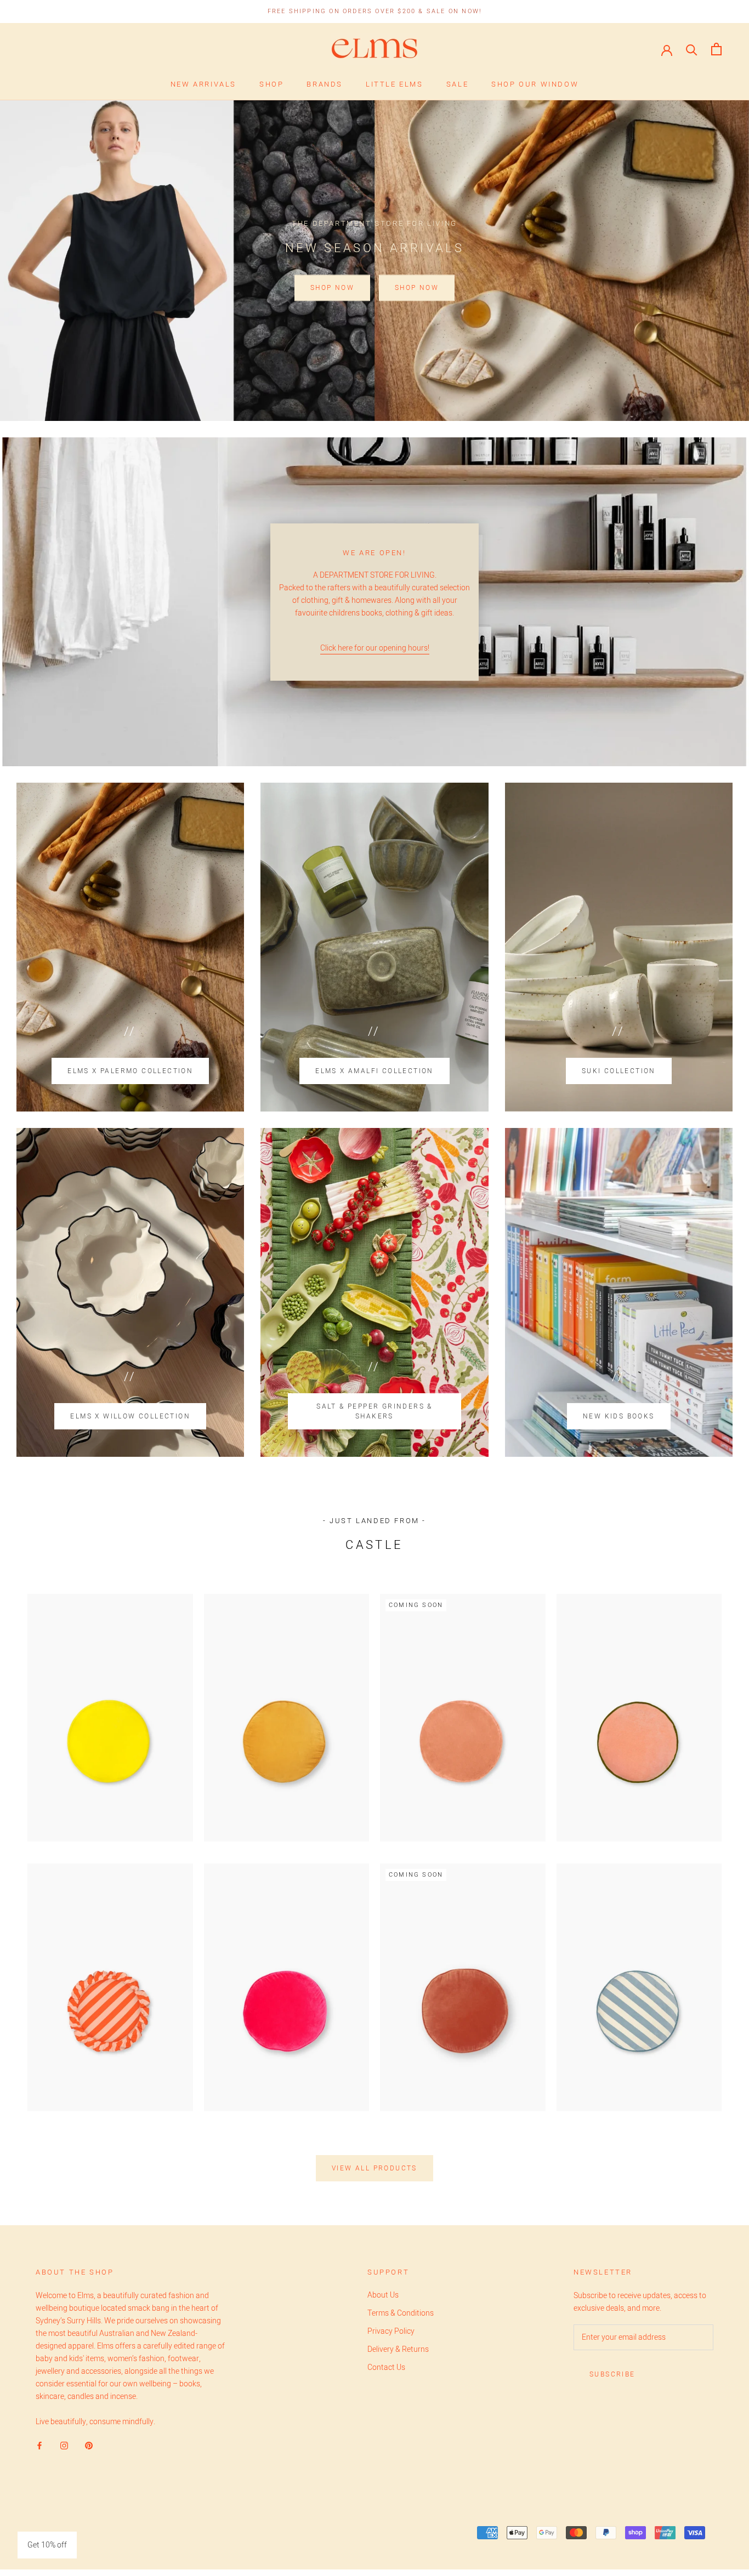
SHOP (271, 84)
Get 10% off (47, 2545)
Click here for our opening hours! (375, 648)
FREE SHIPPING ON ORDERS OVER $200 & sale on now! (375, 11)
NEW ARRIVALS (203, 84)
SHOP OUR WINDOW (535, 84)
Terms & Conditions (401, 2313)
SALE (457, 84)
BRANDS (325, 84)
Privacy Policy (391, 2331)
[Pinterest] (89, 2445)
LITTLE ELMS (395, 84)
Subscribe (612, 2374)
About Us (383, 2295)
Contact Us (386, 2367)
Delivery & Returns (398, 2349)
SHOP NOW (332, 288)
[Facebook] (39, 2445)
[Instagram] (64, 2445)
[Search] (692, 49)
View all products (374, 2168)
